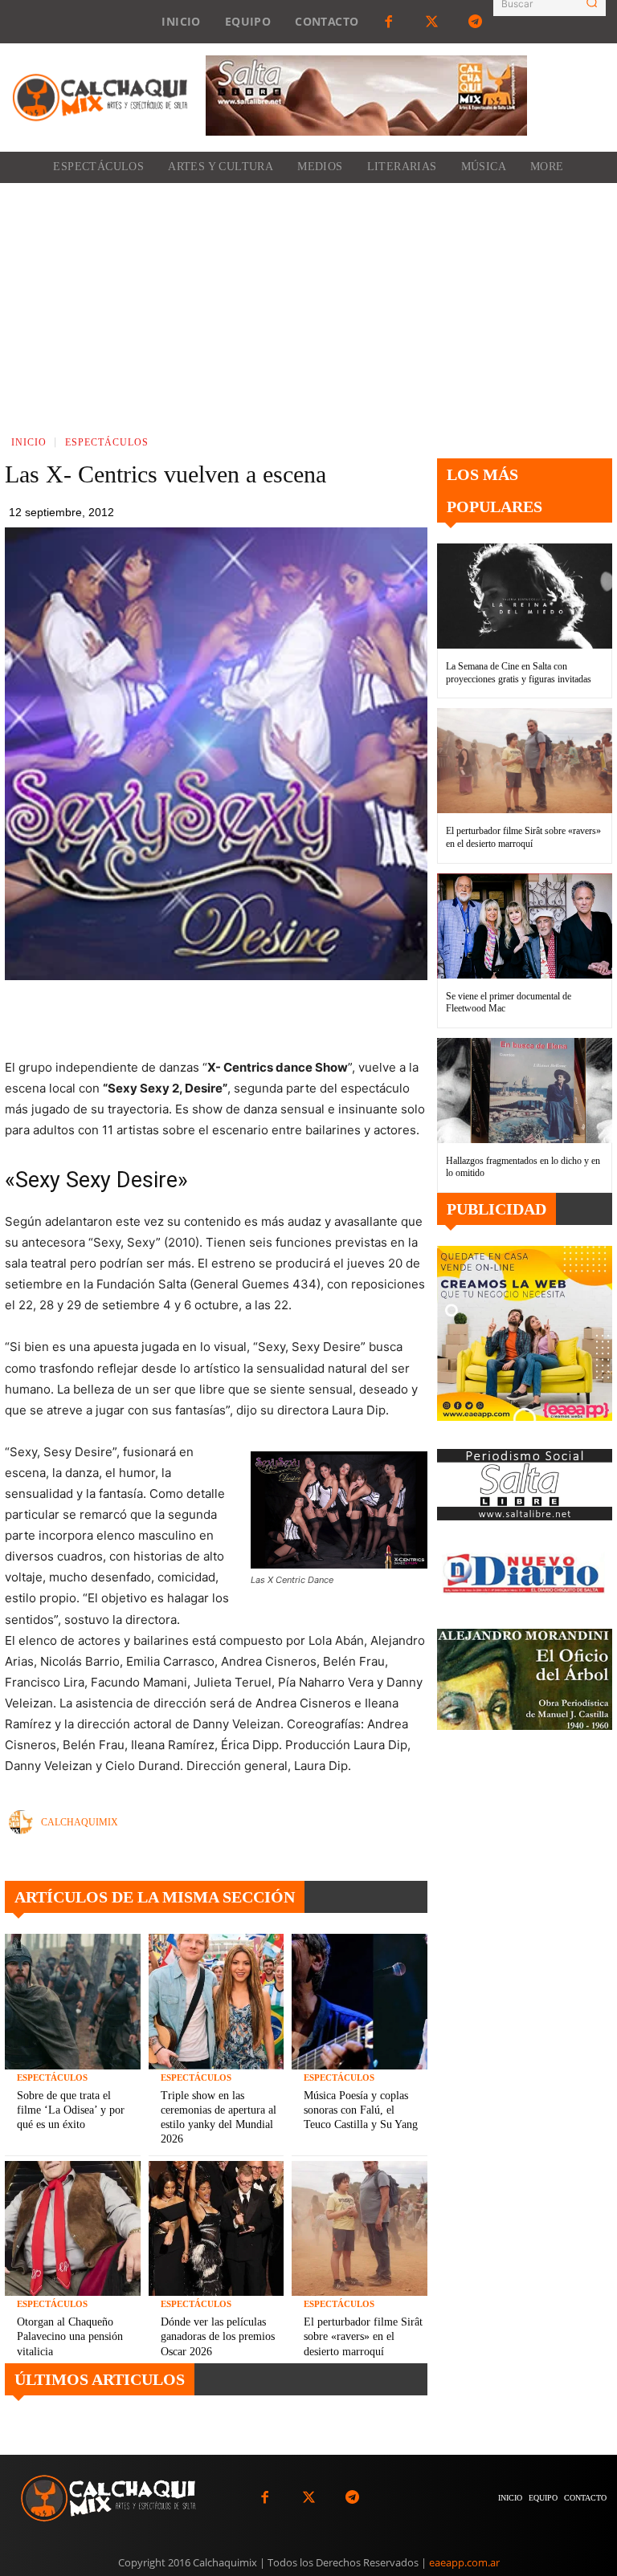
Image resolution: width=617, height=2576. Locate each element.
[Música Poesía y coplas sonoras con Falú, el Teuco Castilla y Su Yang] (360, 2002)
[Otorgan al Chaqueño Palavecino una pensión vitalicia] (73, 2229)
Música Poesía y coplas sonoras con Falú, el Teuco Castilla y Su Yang (361, 2110)
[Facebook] (388, 22)
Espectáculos (107, 442)
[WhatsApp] (282, 1017)
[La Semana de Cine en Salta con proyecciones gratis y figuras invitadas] (525, 596)
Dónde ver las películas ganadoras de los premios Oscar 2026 (218, 2336)
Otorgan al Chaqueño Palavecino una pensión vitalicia (70, 2336)
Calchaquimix (80, 1822)
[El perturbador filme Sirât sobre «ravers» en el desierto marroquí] (360, 2229)
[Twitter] (432, 22)
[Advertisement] (308, 303)
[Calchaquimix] (25, 1822)
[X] (245, 1017)
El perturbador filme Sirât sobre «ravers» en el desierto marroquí (363, 2336)
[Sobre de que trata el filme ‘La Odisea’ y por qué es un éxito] (73, 2002)
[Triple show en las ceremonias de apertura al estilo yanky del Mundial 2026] (217, 2002)
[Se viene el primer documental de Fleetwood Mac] (525, 926)
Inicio (29, 442)
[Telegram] (476, 22)
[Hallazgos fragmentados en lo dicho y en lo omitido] (525, 1091)
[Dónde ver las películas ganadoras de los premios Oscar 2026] (217, 2229)
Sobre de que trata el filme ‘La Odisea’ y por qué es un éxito (71, 2110)
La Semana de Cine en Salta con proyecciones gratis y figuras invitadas (519, 673)
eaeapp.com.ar (464, 2562)
